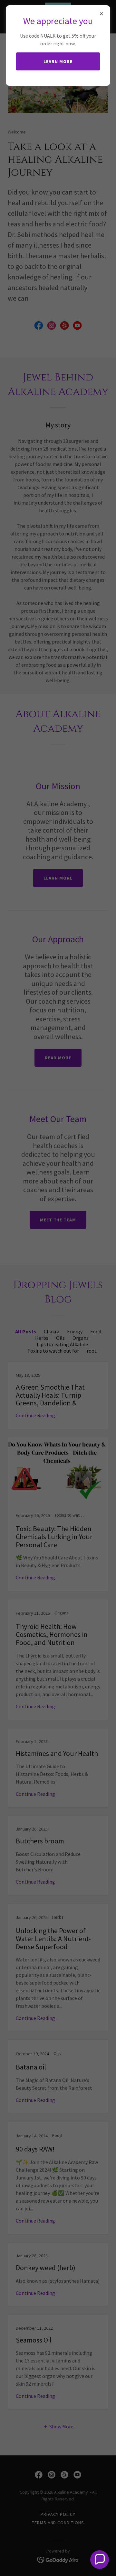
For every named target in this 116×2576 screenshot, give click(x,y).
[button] (100, 2560)
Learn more (58, 61)
